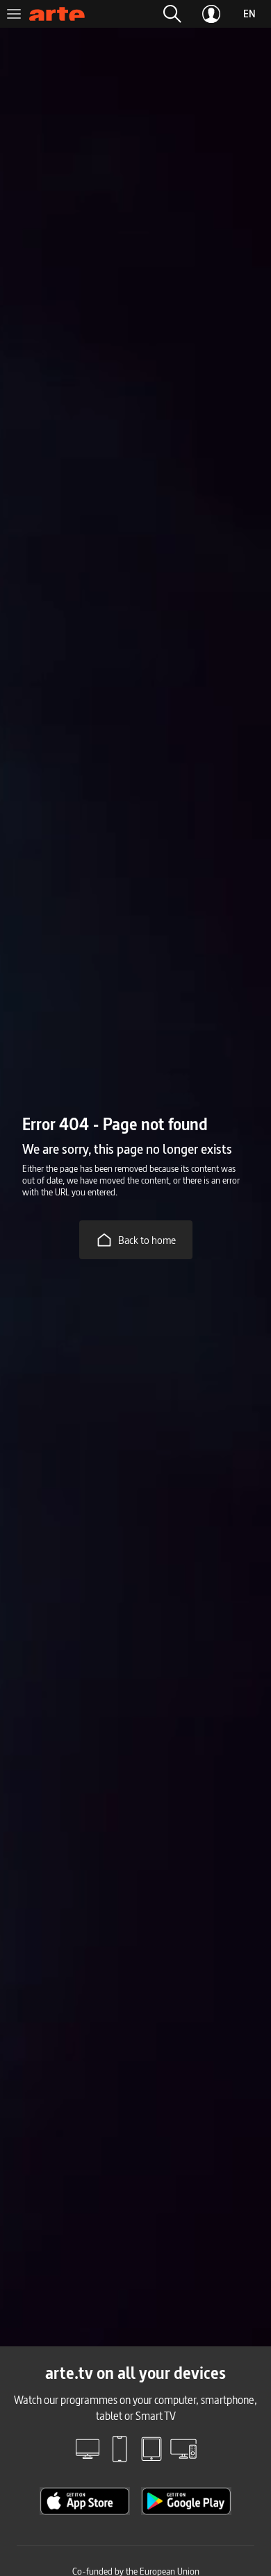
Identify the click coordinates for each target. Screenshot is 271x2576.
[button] (172, 14)
